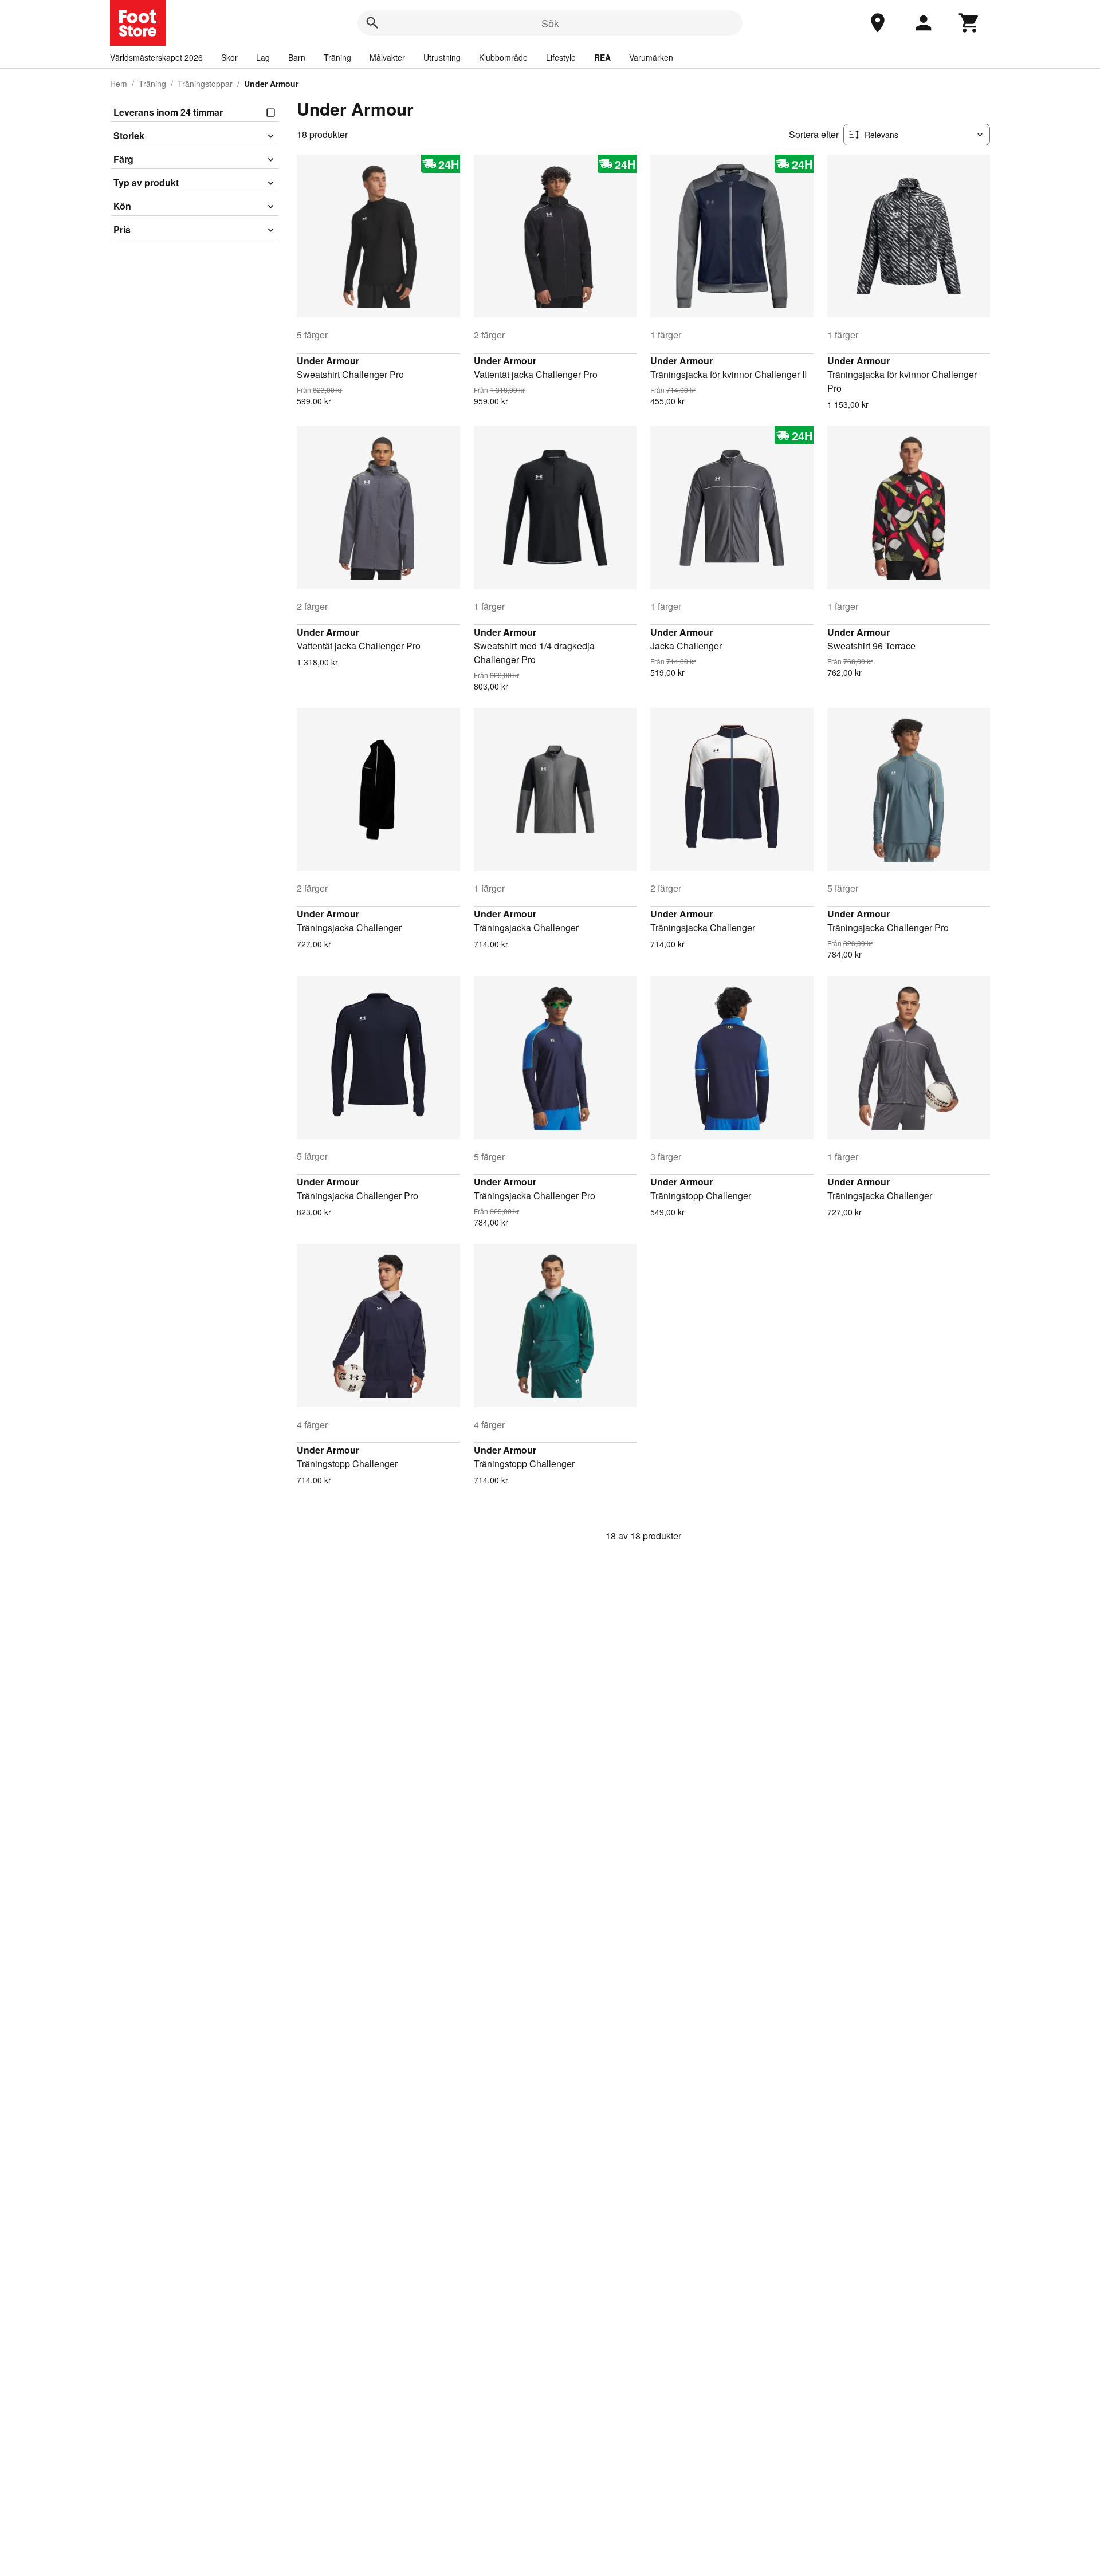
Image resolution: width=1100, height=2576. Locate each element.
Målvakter (387, 57)
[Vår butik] (878, 23)
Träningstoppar (205, 84)
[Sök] (372, 23)
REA (602, 57)
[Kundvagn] (969, 23)
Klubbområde (503, 57)
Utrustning (442, 57)
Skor (229, 57)
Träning (337, 57)
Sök (550, 23)
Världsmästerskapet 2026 (156, 57)
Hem (119, 84)
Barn (297, 57)
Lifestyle (561, 57)
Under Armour (328, 361)
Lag (263, 57)
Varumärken (651, 57)
